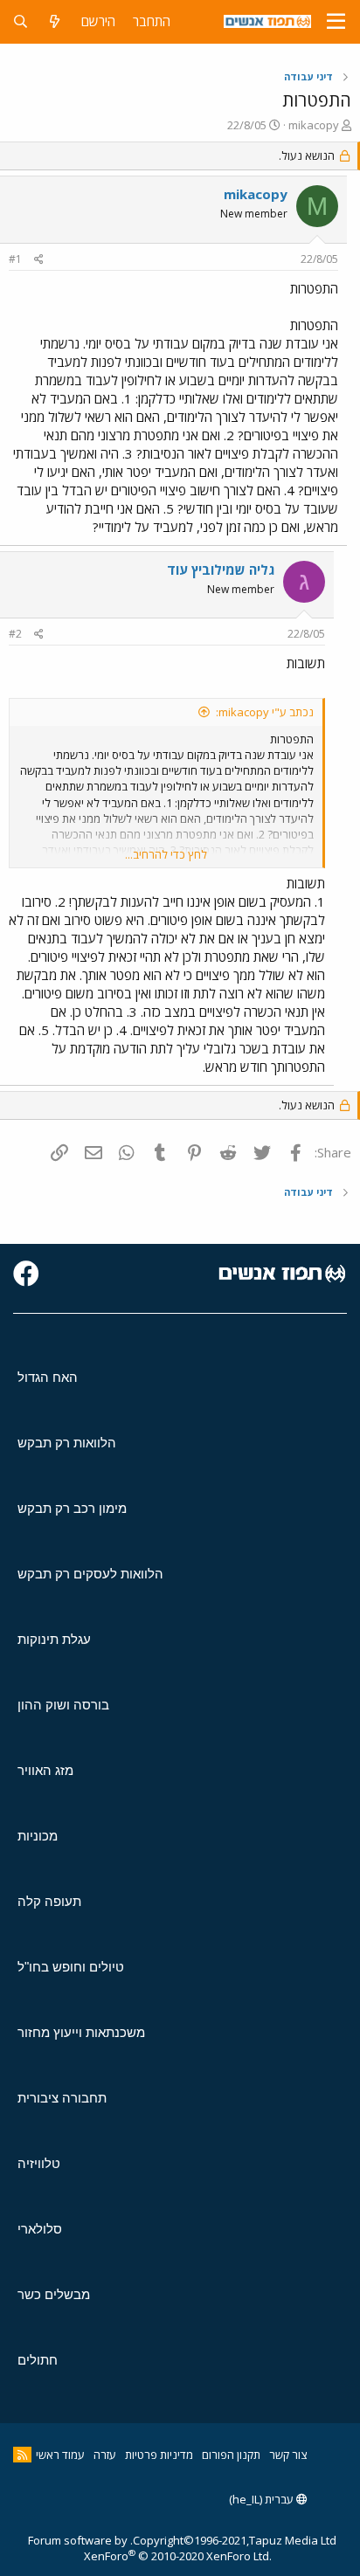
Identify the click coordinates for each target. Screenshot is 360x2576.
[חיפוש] (21, 21)
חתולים (38, 2360)
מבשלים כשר (54, 2294)
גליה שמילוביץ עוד (221, 570)
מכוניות (38, 1836)
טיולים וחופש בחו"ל (71, 1967)
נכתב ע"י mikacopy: (265, 712)
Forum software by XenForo (150, 2548)
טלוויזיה (39, 2163)
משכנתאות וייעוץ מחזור (81, 2032)
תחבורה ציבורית (62, 2098)
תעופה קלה (49, 1901)
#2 (15, 634)
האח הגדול (48, 1377)
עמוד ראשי (60, 2455)
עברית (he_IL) (263, 2499)
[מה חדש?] (55, 21)
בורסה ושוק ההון (63, 1705)
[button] (336, 22)
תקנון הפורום (231, 2455)
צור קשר (288, 2455)
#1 (15, 259)
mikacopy (314, 125)
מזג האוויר (45, 1770)
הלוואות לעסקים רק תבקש (90, 1574)
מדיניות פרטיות (159, 2455)
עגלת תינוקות (54, 1639)
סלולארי (40, 2229)
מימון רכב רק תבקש (72, 1508)
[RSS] (22, 2455)
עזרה (105, 2455)
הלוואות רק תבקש (67, 1443)
